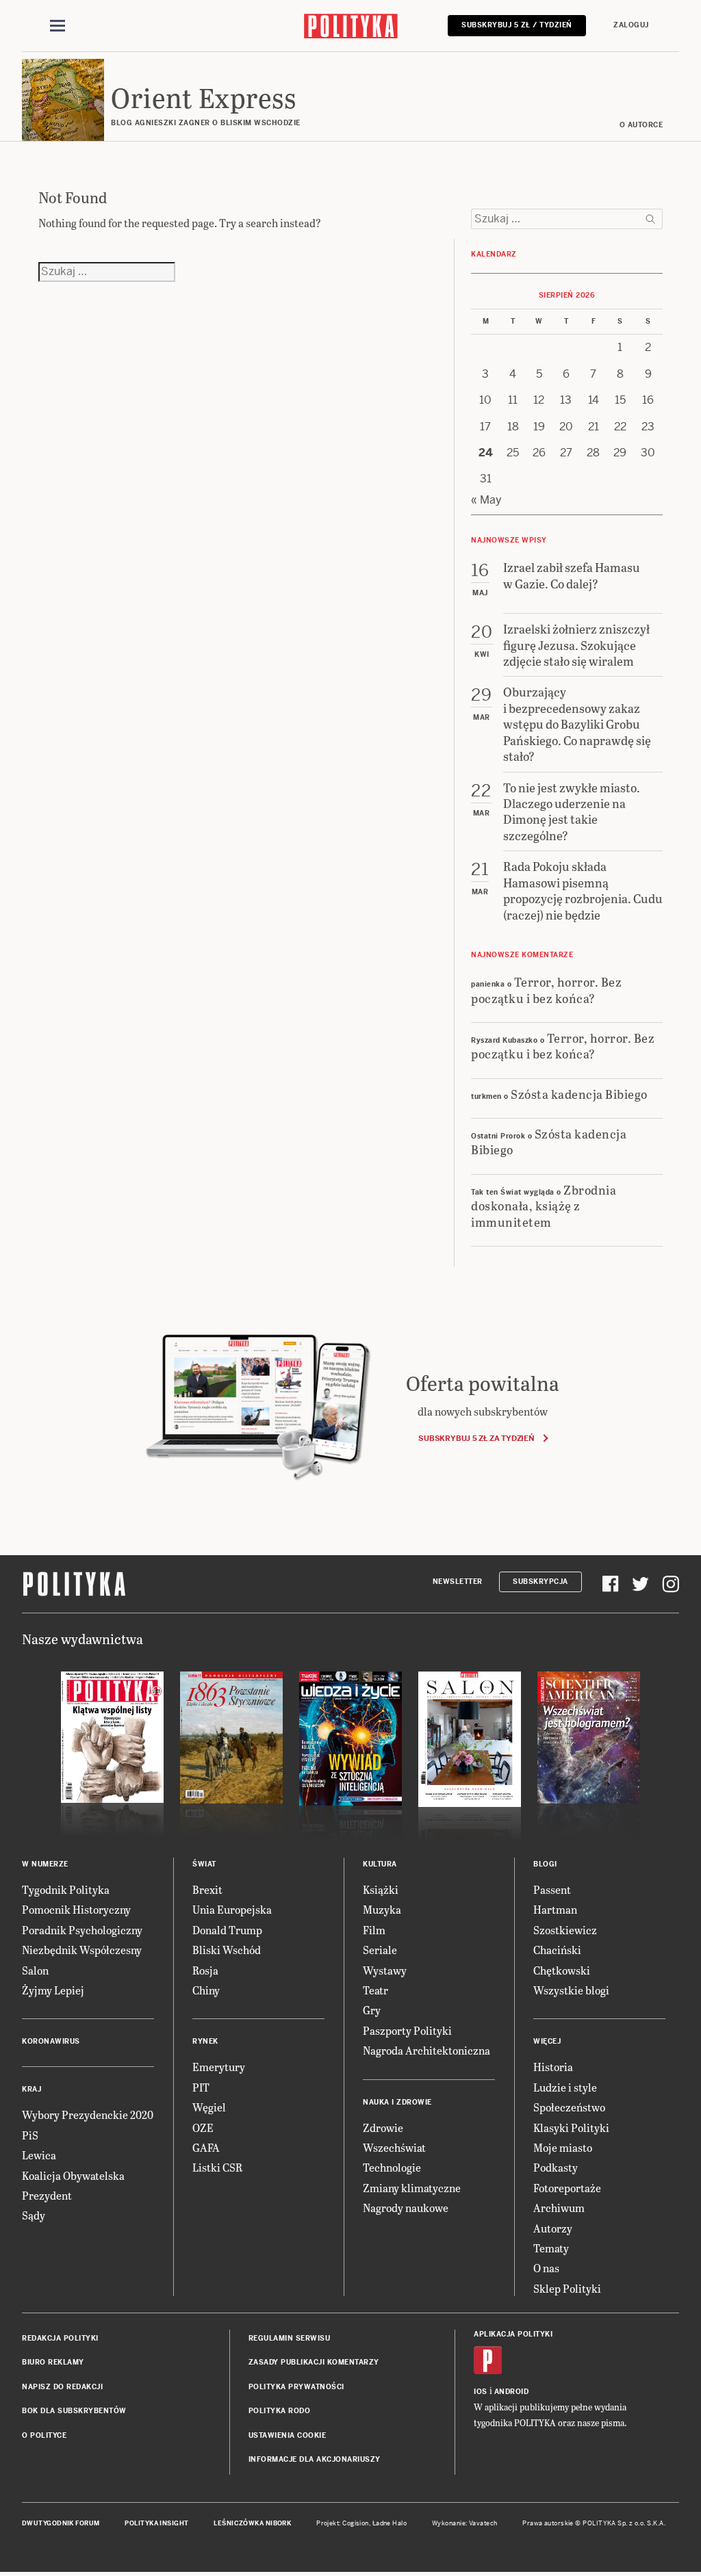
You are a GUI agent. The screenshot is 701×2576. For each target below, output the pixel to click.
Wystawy (385, 1970)
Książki (381, 1889)
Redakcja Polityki (60, 2338)
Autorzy (553, 2228)
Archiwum (559, 2208)
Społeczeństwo (569, 2107)
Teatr (375, 1990)
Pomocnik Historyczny (76, 1909)
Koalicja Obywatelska (73, 2175)
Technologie (392, 2167)
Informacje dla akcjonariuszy (315, 2459)
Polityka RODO (280, 2411)
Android (512, 2392)
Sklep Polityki (567, 2288)
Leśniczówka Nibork (252, 2523)
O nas (546, 2268)
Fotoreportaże (567, 2188)
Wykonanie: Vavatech (465, 2523)
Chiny (206, 1990)
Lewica (39, 2155)
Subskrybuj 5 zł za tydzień (476, 1438)
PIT (201, 2087)
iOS (481, 2392)
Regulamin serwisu (290, 2338)
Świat (204, 1864)
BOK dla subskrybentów (74, 2411)
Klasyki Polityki (571, 2128)
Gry (372, 2010)
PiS (30, 2135)
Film (374, 1930)
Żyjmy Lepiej (53, 1990)
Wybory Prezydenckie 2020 (88, 2115)
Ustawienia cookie (288, 2435)
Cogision (356, 2523)
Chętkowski (562, 1970)
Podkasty (556, 2167)
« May (486, 500)
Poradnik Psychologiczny (82, 1930)
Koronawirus (51, 2041)
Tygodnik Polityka (66, 1889)
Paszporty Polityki (407, 2030)
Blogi (545, 1864)
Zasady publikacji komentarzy (314, 2362)
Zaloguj (631, 25)
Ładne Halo (390, 2523)
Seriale (380, 1950)
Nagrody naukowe (406, 2208)
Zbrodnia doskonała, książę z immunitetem (544, 1206)
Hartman (555, 1909)
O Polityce (44, 2435)
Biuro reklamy (53, 2362)
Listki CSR (217, 2167)
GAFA (206, 2147)
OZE (203, 2128)
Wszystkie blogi (571, 1990)
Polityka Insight (156, 2523)
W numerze (45, 1864)
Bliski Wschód (227, 1950)
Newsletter (458, 1582)
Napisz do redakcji (62, 2387)
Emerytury (219, 2067)
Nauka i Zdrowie (397, 2102)
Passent (552, 1889)
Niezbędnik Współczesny (82, 1950)
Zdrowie (383, 2128)
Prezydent (47, 2195)
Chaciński (557, 1950)
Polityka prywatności (296, 2387)
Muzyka (382, 1909)
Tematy (551, 2248)
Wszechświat (394, 2147)
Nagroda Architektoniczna (426, 2050)
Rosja (205, 1970)
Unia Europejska (232, 1909)
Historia (553, 2067)
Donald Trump (227, 1930)
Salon (35, 1970)
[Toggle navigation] (58, 26)
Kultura (380, 1864)
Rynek (205, 2041)
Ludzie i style (565, 2087)
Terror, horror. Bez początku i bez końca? (546, 989)
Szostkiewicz (565, 1930)
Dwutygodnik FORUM (61, 2523)
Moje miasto (563, 2147)
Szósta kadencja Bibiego (579, 1094)
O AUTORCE (641, 125)
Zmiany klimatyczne (412, 2188)
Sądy (34, 2215)
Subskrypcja (540, 1582)
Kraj (31, 2089)
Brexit (207, 1889)
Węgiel (209, 2107)
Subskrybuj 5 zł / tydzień (517, 25)
